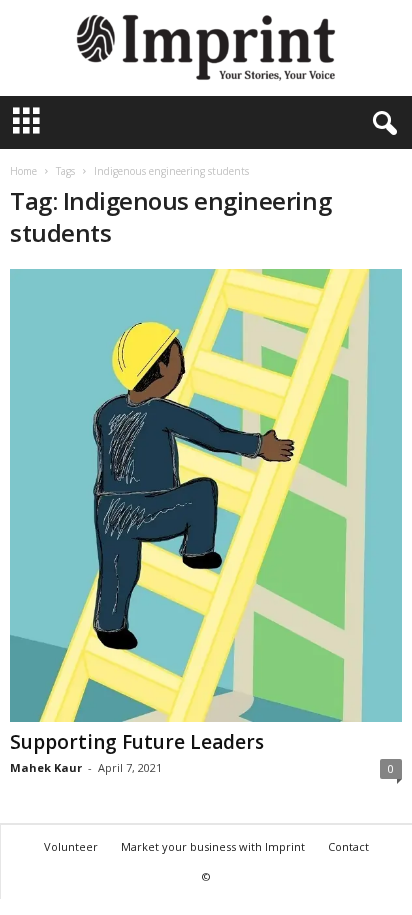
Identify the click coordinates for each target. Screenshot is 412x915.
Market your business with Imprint (213, 846)
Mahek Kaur (46, 767)
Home (23, 171)
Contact (348, 846)
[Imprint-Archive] (206, 48)
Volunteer (71, 846)
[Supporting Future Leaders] (206, 495)
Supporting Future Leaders (137, 742)
